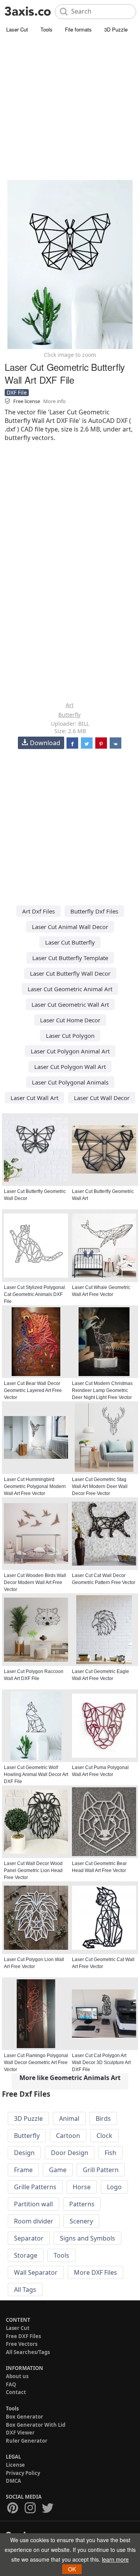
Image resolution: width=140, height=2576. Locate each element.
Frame (23, 2170)
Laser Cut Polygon (70, 1036)
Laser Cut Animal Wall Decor (70, 927)
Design (24, 2153)
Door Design (70, 2153)
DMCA (13, 2481)
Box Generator (24, 2417)
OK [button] (72, 2569)
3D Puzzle (116, 29)
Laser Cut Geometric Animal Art (70, 989)
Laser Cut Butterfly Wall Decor (70, 973)
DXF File (17, 392)
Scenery (81, 2221)
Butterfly (69, 715)
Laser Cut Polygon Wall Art (70, 1067)
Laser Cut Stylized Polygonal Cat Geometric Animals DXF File (34, 1294)
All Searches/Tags (28, 2352)
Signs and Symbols (87, 2238)
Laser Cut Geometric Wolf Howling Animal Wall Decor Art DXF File (36, 1774)
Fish (110, 2153)
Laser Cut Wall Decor (102, 1098)
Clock (104, 2136)
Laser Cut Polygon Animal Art (70, 1051)
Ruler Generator (27, 2441)
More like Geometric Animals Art (70, 2078)
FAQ (11, 2384)
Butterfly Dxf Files (94, 911)
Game (58, 2170)
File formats (78, 29)
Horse (82, 2187)
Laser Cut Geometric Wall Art (70, 1004)
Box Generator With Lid (36, 2425)
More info (54, 401)
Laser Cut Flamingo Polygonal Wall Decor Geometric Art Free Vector (36, 2063)
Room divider (34, 2221)
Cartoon (68, 2136)
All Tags (25, 2290)
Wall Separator (36, 2272)
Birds (103, 2118)
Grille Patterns (35, 2187)
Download (45, 743)
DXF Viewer (20, 2433)
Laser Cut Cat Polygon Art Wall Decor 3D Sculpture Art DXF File (101, 2063)
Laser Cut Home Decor (70, 1020)
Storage (26, 2255)
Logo (114, 2187)
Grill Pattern (101, 2170)
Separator (29, 2238)
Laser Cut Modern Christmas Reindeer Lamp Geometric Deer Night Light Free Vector (102, 1390)
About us (17, 2376)
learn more (115, 2559)
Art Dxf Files (38, 911)
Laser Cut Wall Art (34, 1098)
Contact (16, 2392)
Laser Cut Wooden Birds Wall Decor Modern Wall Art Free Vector (35, 1582)
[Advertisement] (70, 109)
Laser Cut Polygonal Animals (70, 1082)
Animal (69, 2118)
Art (70, 705)
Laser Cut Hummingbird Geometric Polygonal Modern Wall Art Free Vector (35, 1486)
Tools (46, 29)
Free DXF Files (23, 2336)
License (15, 2465)
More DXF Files (95, 2272)
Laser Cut (17, 29)
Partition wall (33, 2204)
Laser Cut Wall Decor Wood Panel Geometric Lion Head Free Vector (33, 1870)
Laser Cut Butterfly (70, 942)
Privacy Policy (23, 2473)
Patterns (82, 2204)
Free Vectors (22, 2344)
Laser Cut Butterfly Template (70, 958)
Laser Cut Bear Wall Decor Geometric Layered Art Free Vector (33, 1390)
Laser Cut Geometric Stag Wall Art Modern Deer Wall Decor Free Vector (100, 1486)
